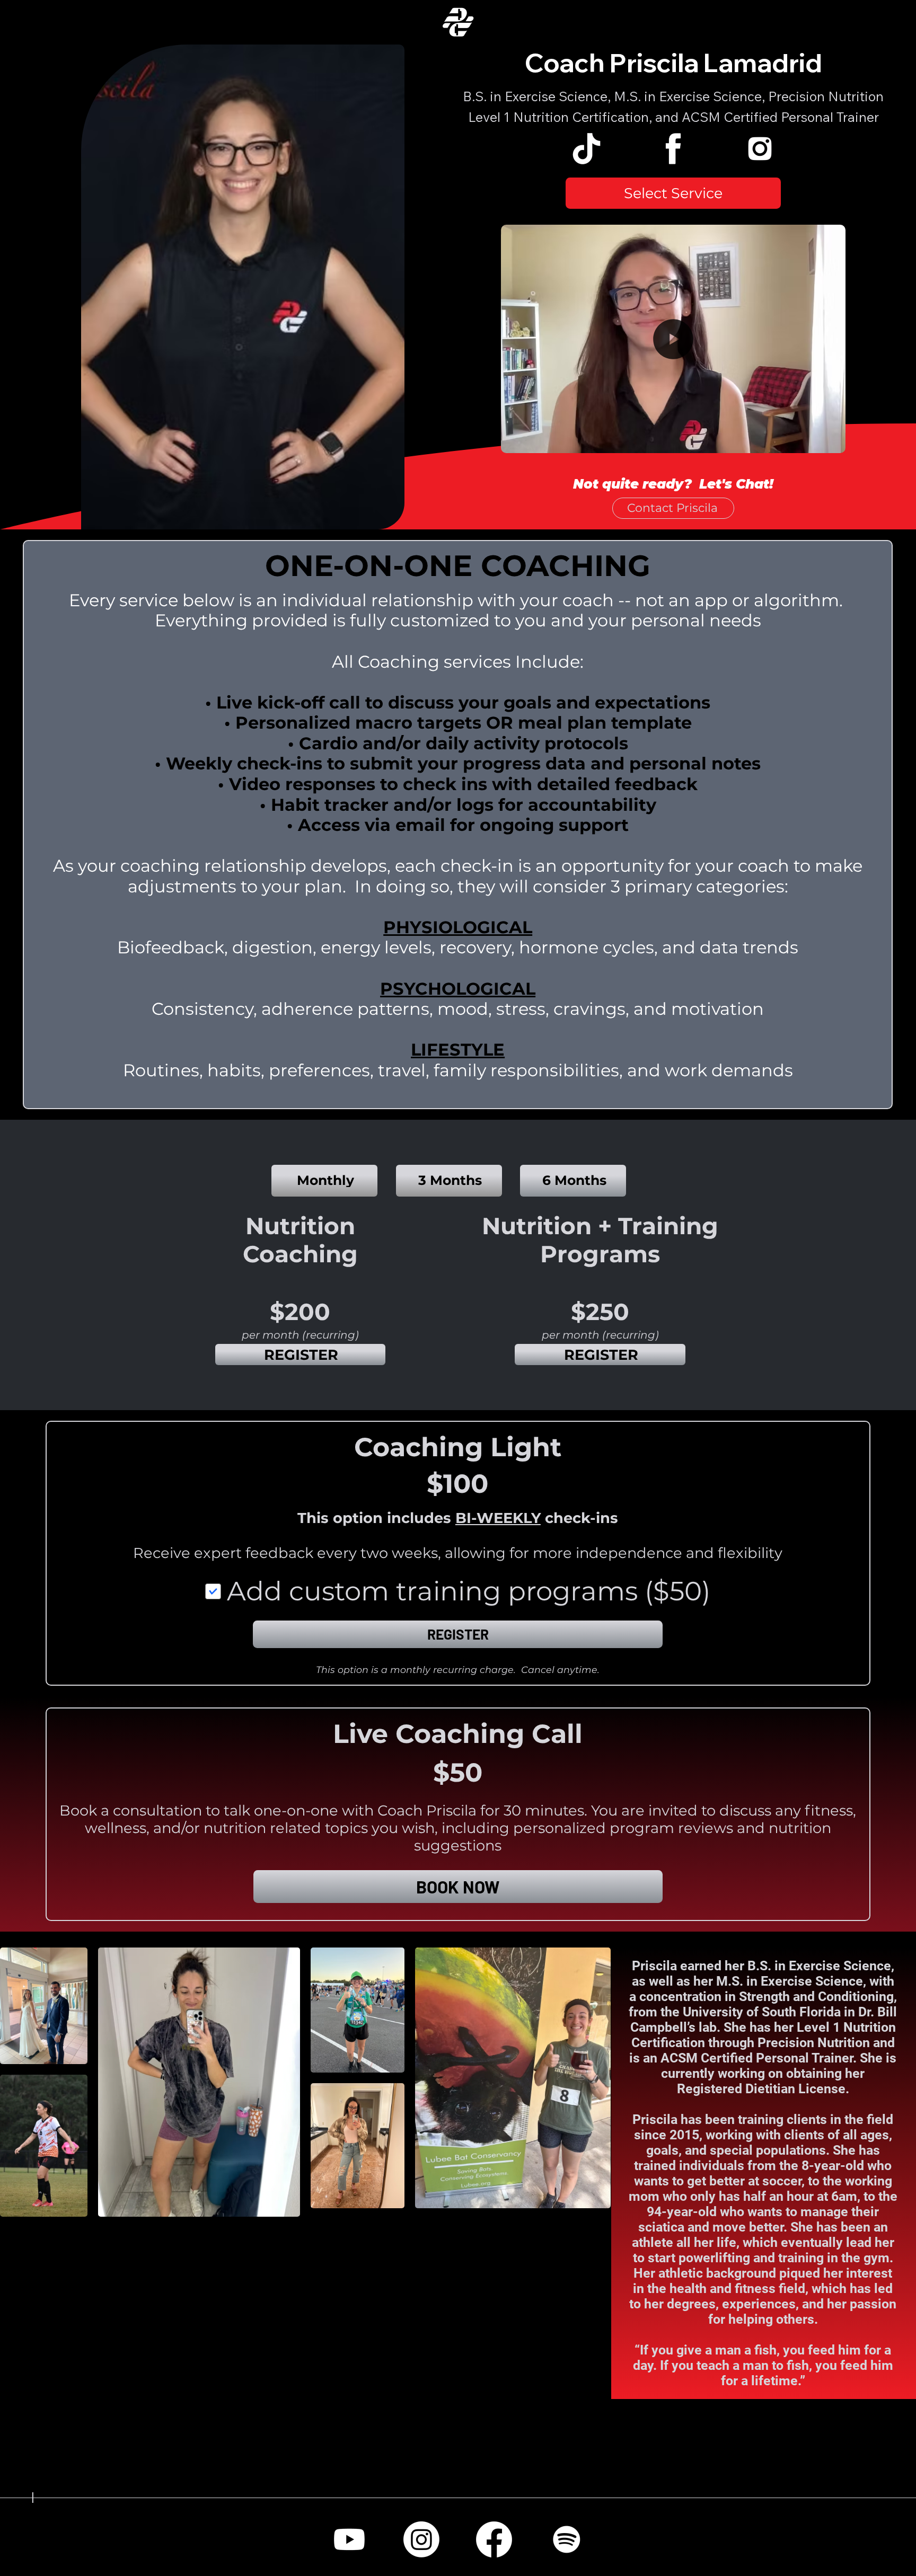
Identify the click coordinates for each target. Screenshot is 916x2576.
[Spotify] (567, 2539)
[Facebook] (494, 2539)
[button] (673, 193)
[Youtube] (349, 2539)
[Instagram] (421, 2539)
